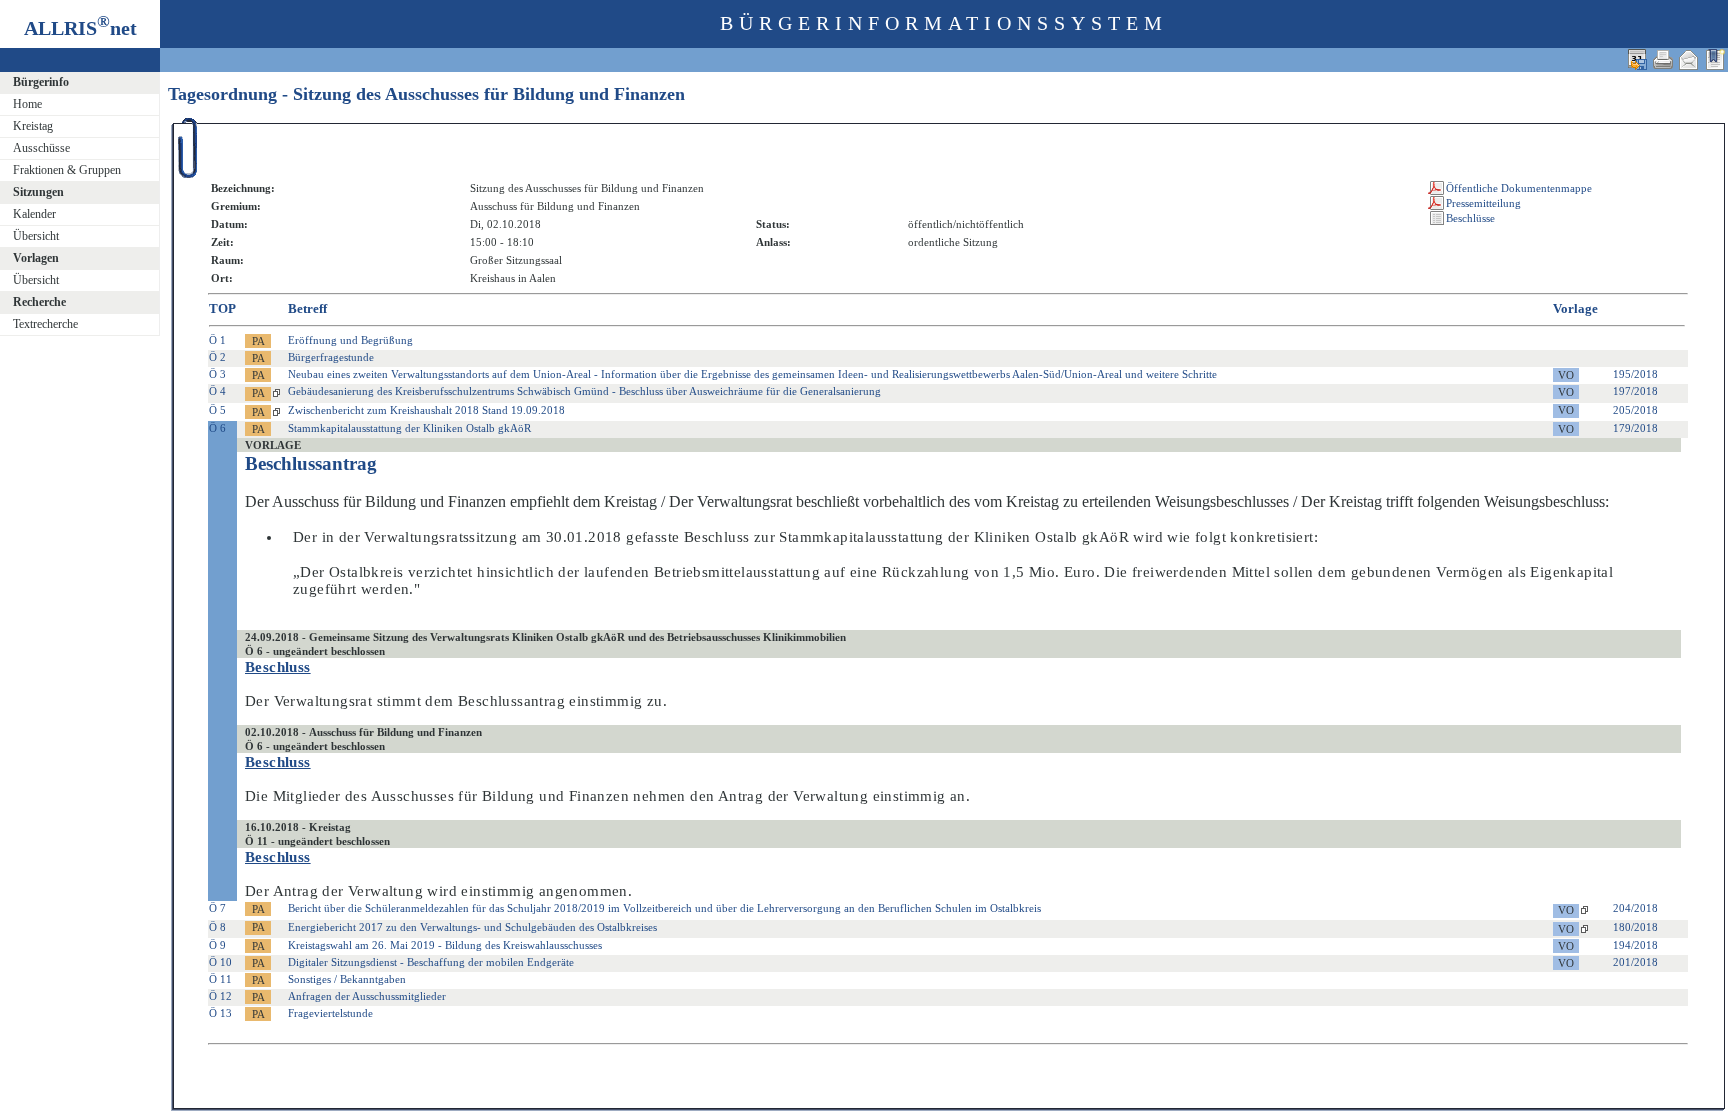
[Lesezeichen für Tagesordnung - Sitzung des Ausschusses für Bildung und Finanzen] (1715, 59)
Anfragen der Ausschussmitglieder (367, 996)
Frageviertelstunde (330, 1013)
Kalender (34, 214)
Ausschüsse (41, 148)
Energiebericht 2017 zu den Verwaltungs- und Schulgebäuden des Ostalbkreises (472, 927)
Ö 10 (220, 962)
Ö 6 (217, 428)
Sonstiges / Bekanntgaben (347, 979)
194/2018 (1635, 945)
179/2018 (1635, 428)
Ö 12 (220, 996)
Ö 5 (217, 410)
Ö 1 (217, 340)
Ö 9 (217, 945)
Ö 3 (217, 374)
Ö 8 (217, 927)
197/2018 (1635, 391)
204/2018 (1635, 908)
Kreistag (33, 126)
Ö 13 (220, 1013)
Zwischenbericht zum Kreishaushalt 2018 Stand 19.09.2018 (426, 410)
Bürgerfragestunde (331, 357)
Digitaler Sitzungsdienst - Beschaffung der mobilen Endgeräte (431, 962)
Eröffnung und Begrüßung (350, 340)
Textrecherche (45, 324)
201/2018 (1635, 962)
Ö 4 (217, 391)
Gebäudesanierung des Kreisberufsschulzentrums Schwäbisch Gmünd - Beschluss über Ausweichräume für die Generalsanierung (584, 391)
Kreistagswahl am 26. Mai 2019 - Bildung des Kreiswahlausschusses (445, 945)
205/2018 (1635, 410)
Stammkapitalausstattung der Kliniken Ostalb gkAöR (409, 428)
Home (27, 104)
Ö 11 (220, 979)
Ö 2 (217, 357)
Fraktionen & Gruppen (67, 170)
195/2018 (1635, 374)
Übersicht (36, 236)
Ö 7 (217, 908)
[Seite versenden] (1689, 59)
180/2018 (1635, 927)
